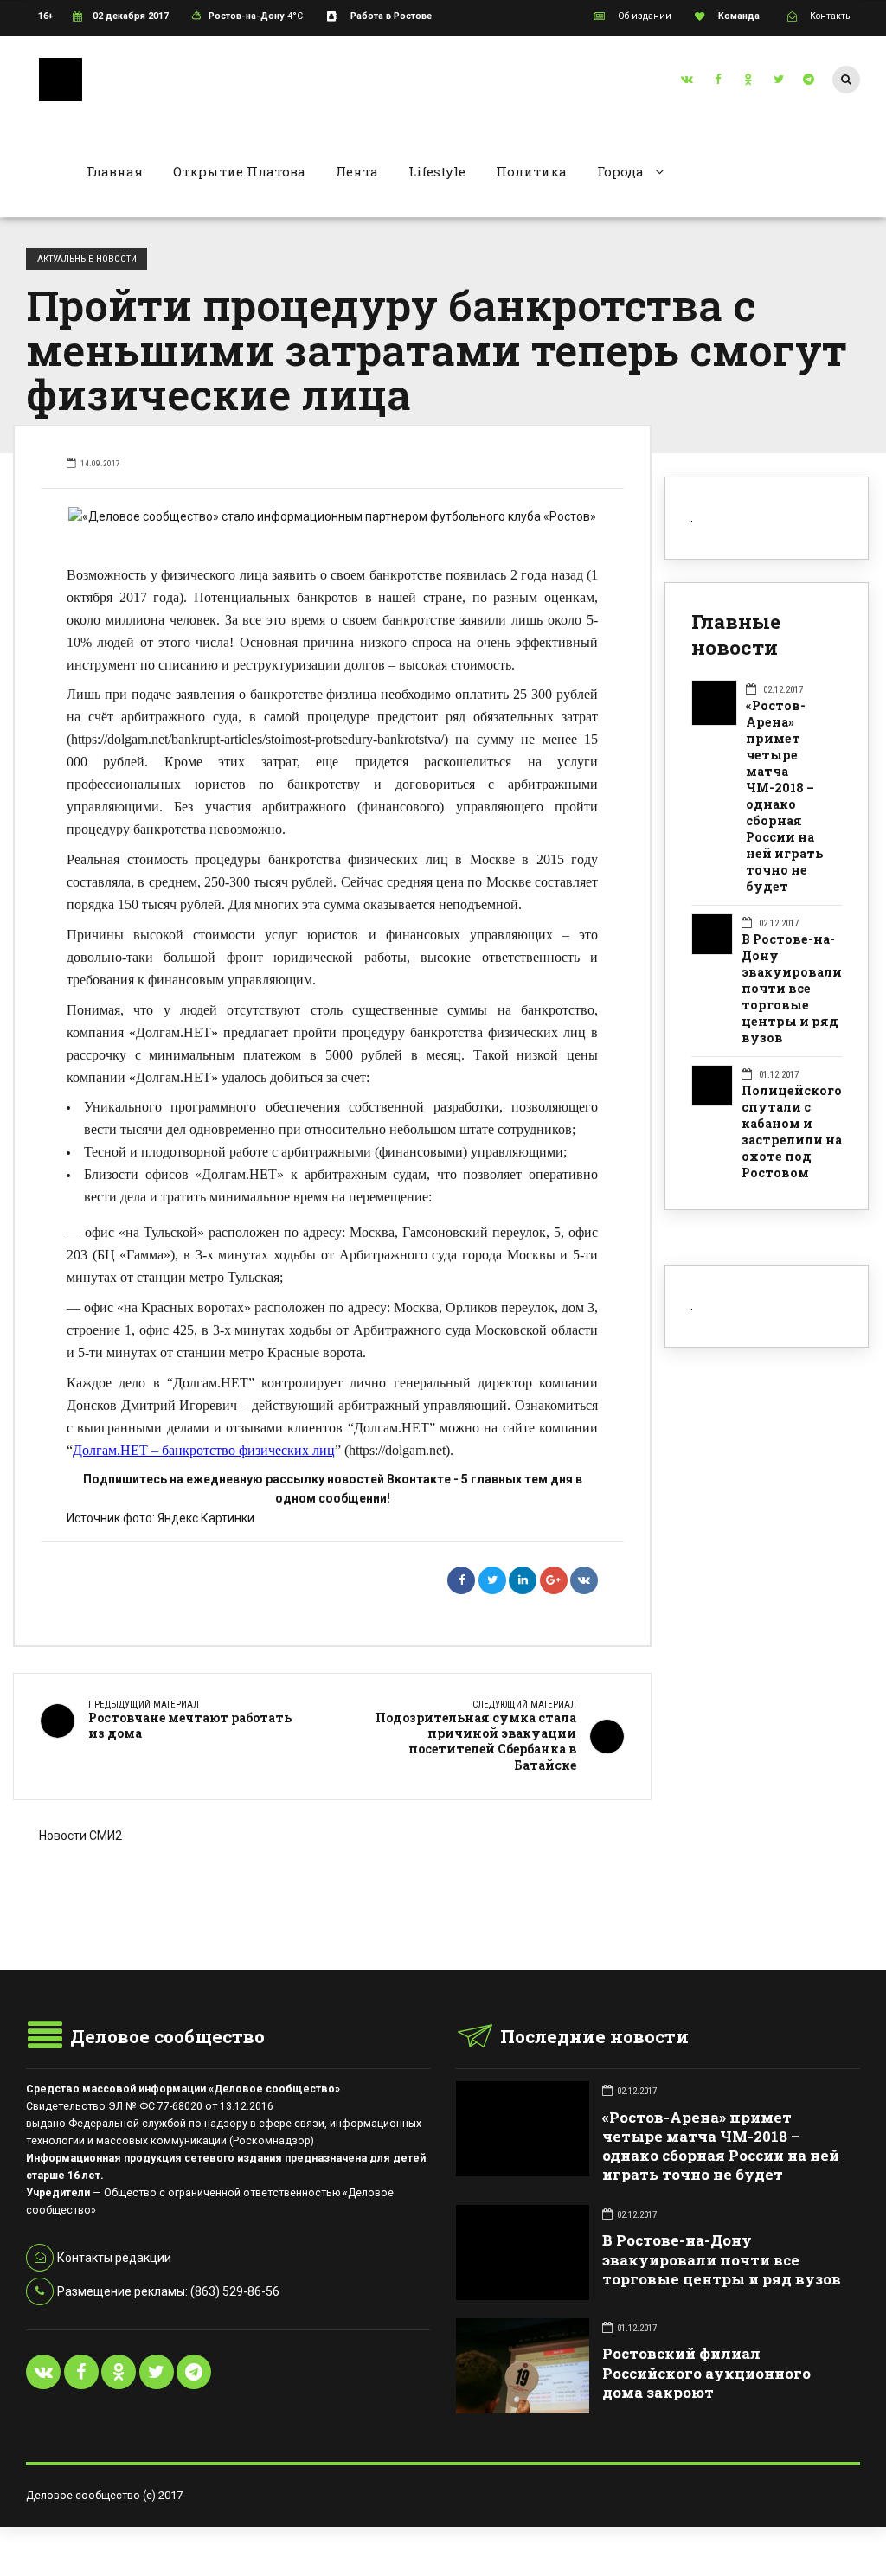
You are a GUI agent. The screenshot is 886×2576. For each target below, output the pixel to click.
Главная (115, 171)
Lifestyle (437, 171)
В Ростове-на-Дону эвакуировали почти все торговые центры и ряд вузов (792, 989)
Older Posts (332, 1927)
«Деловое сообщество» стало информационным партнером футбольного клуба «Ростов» (339, 516)
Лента (357, 171)
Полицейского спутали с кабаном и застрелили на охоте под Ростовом (792, 1132)
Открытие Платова (239, 171)
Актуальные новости (87, 259)
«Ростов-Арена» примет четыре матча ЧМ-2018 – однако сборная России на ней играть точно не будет (785, 796)
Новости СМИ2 (80, 1836)
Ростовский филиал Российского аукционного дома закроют (706, 2372)
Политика (531, 171)
